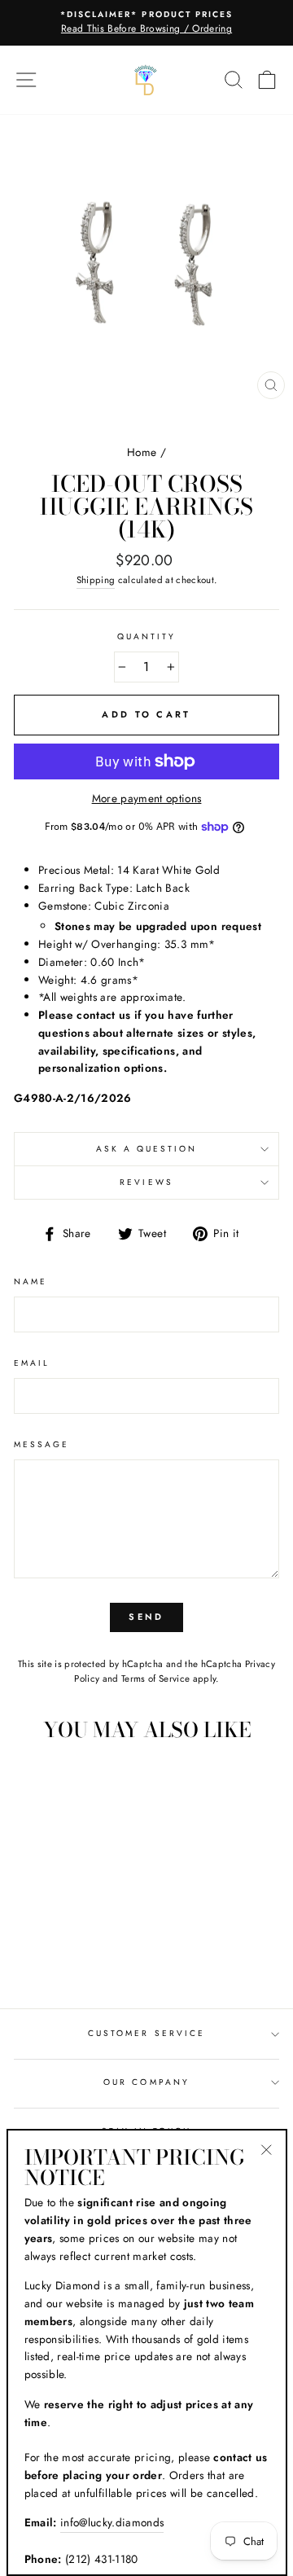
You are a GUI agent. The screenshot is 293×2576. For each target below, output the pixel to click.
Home (142, 452)
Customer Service (146, 2033)
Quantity (146, 636)
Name (31, 1281)
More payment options (147, 798)
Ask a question (147, 1149)
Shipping (96, 580)
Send (146, 1617)
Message (42, 1444)
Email (32, 1363)
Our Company (146, 2082)
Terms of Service (155, 1679)
